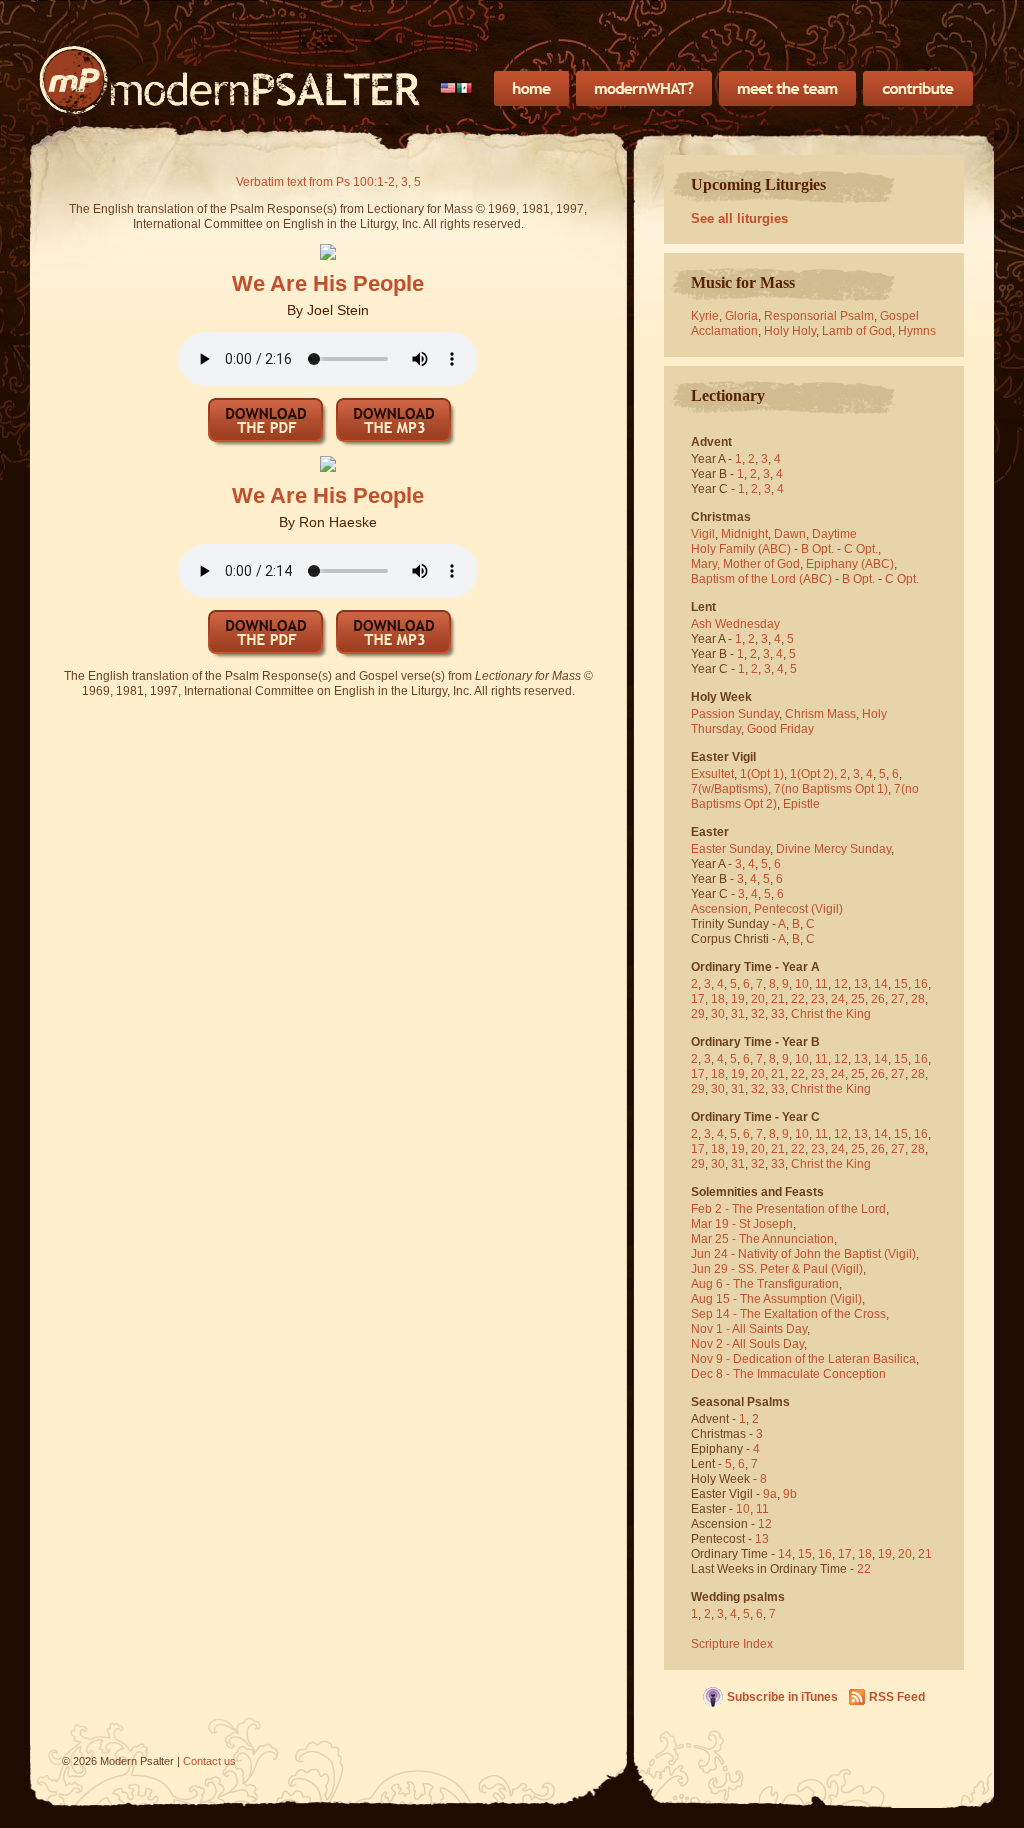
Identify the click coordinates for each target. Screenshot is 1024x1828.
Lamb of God (857, 331)
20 (758, 999)
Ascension (719, 909)
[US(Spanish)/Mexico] (456, 88)
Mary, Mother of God (745, 564)
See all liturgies (739, 218)
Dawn (790, 534)
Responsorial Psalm (819, 316)
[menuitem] (456, 88)
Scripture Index (732, 1644)
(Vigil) (827, 909)
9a (770, 1494)
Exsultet (712, 774)
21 (778, 999)
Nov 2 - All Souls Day (747, 1344)
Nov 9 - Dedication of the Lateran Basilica (803, 1359)
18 (718, 999)
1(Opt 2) (812, 774)
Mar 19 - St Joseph (742, 1224)
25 (858, 999)
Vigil (703, 534)
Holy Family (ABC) (741, 549)
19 (738, 999)
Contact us (209, 1761)
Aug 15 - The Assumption (759, 1299)
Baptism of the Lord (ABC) (761, 579)
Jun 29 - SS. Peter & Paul (759, 1269)
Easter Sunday (730, 849)
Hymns (917, 331)
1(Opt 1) (762, 774)
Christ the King (831, 1014)
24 (838, 999)
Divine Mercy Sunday (833, 849)
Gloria (741, 316)
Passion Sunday (735, 714)
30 (718, 1014)
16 (921, 984)
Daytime (834, 534)
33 (778, 1014)
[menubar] (456, 88)
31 (738, 1014)
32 (758, 1014)
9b (790, 1494)
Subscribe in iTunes (782, 1697)
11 (821, 984)
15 (901, 984)
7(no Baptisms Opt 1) (831, 789)
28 (918, 999)
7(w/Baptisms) (729, 789)
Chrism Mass (820, 714)
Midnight (744, 534)
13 (861, 984)
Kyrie (705, 316)
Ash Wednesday (735, 624)
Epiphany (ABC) (850, 564)
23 (818, 999)
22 (798, 999)
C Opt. (861, 549)
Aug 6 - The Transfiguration (765, 1284)
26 (878, 999)
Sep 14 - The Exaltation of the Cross (788, 1314)
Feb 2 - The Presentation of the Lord (788, 1209)
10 (802, 984)
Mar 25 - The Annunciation (762, 1239)
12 (841, 984)
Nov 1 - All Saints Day (749, 1329)
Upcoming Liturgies (758, 184)
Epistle (801, 804)
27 (898, 999)
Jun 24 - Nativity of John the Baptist (786, 1254)
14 (881, 984)
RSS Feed (897, 1697)
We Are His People (328, 283)
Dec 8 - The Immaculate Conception (788, 1374)
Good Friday (780, 729)
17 (698, 999)
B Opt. (817, 549)
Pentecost (781, 909)
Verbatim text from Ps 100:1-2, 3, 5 (328, 182)
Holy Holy (790, 331)
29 (698, 1014)
